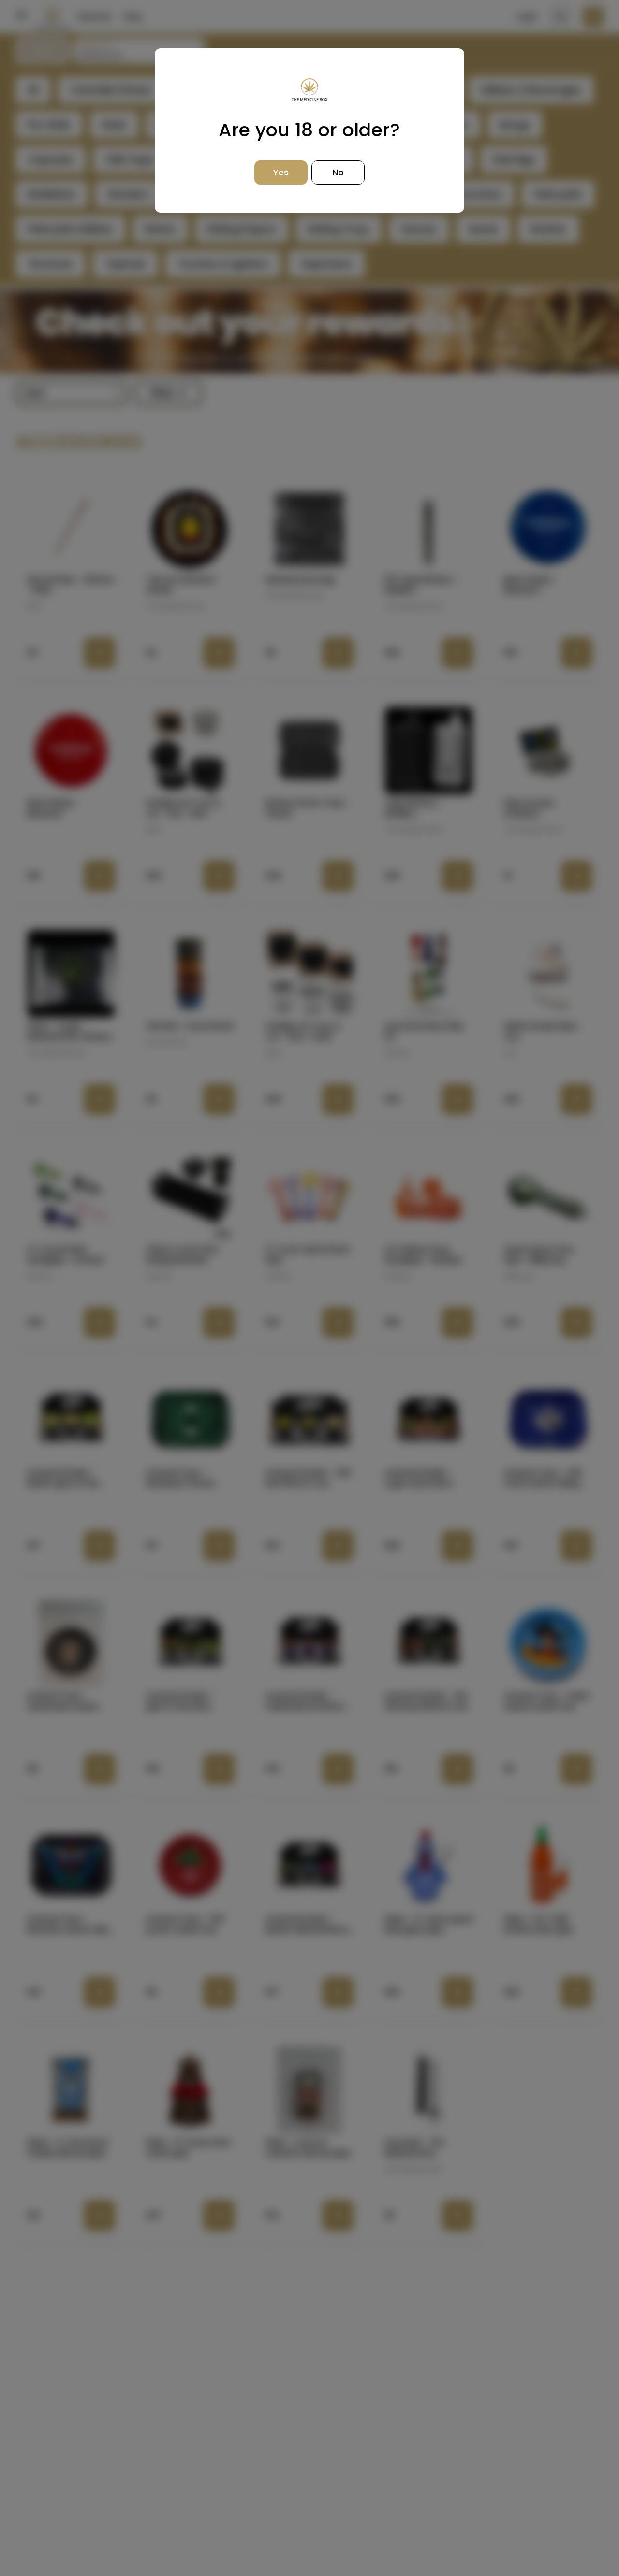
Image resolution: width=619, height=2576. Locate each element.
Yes (281, 172)
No (338, 172)
